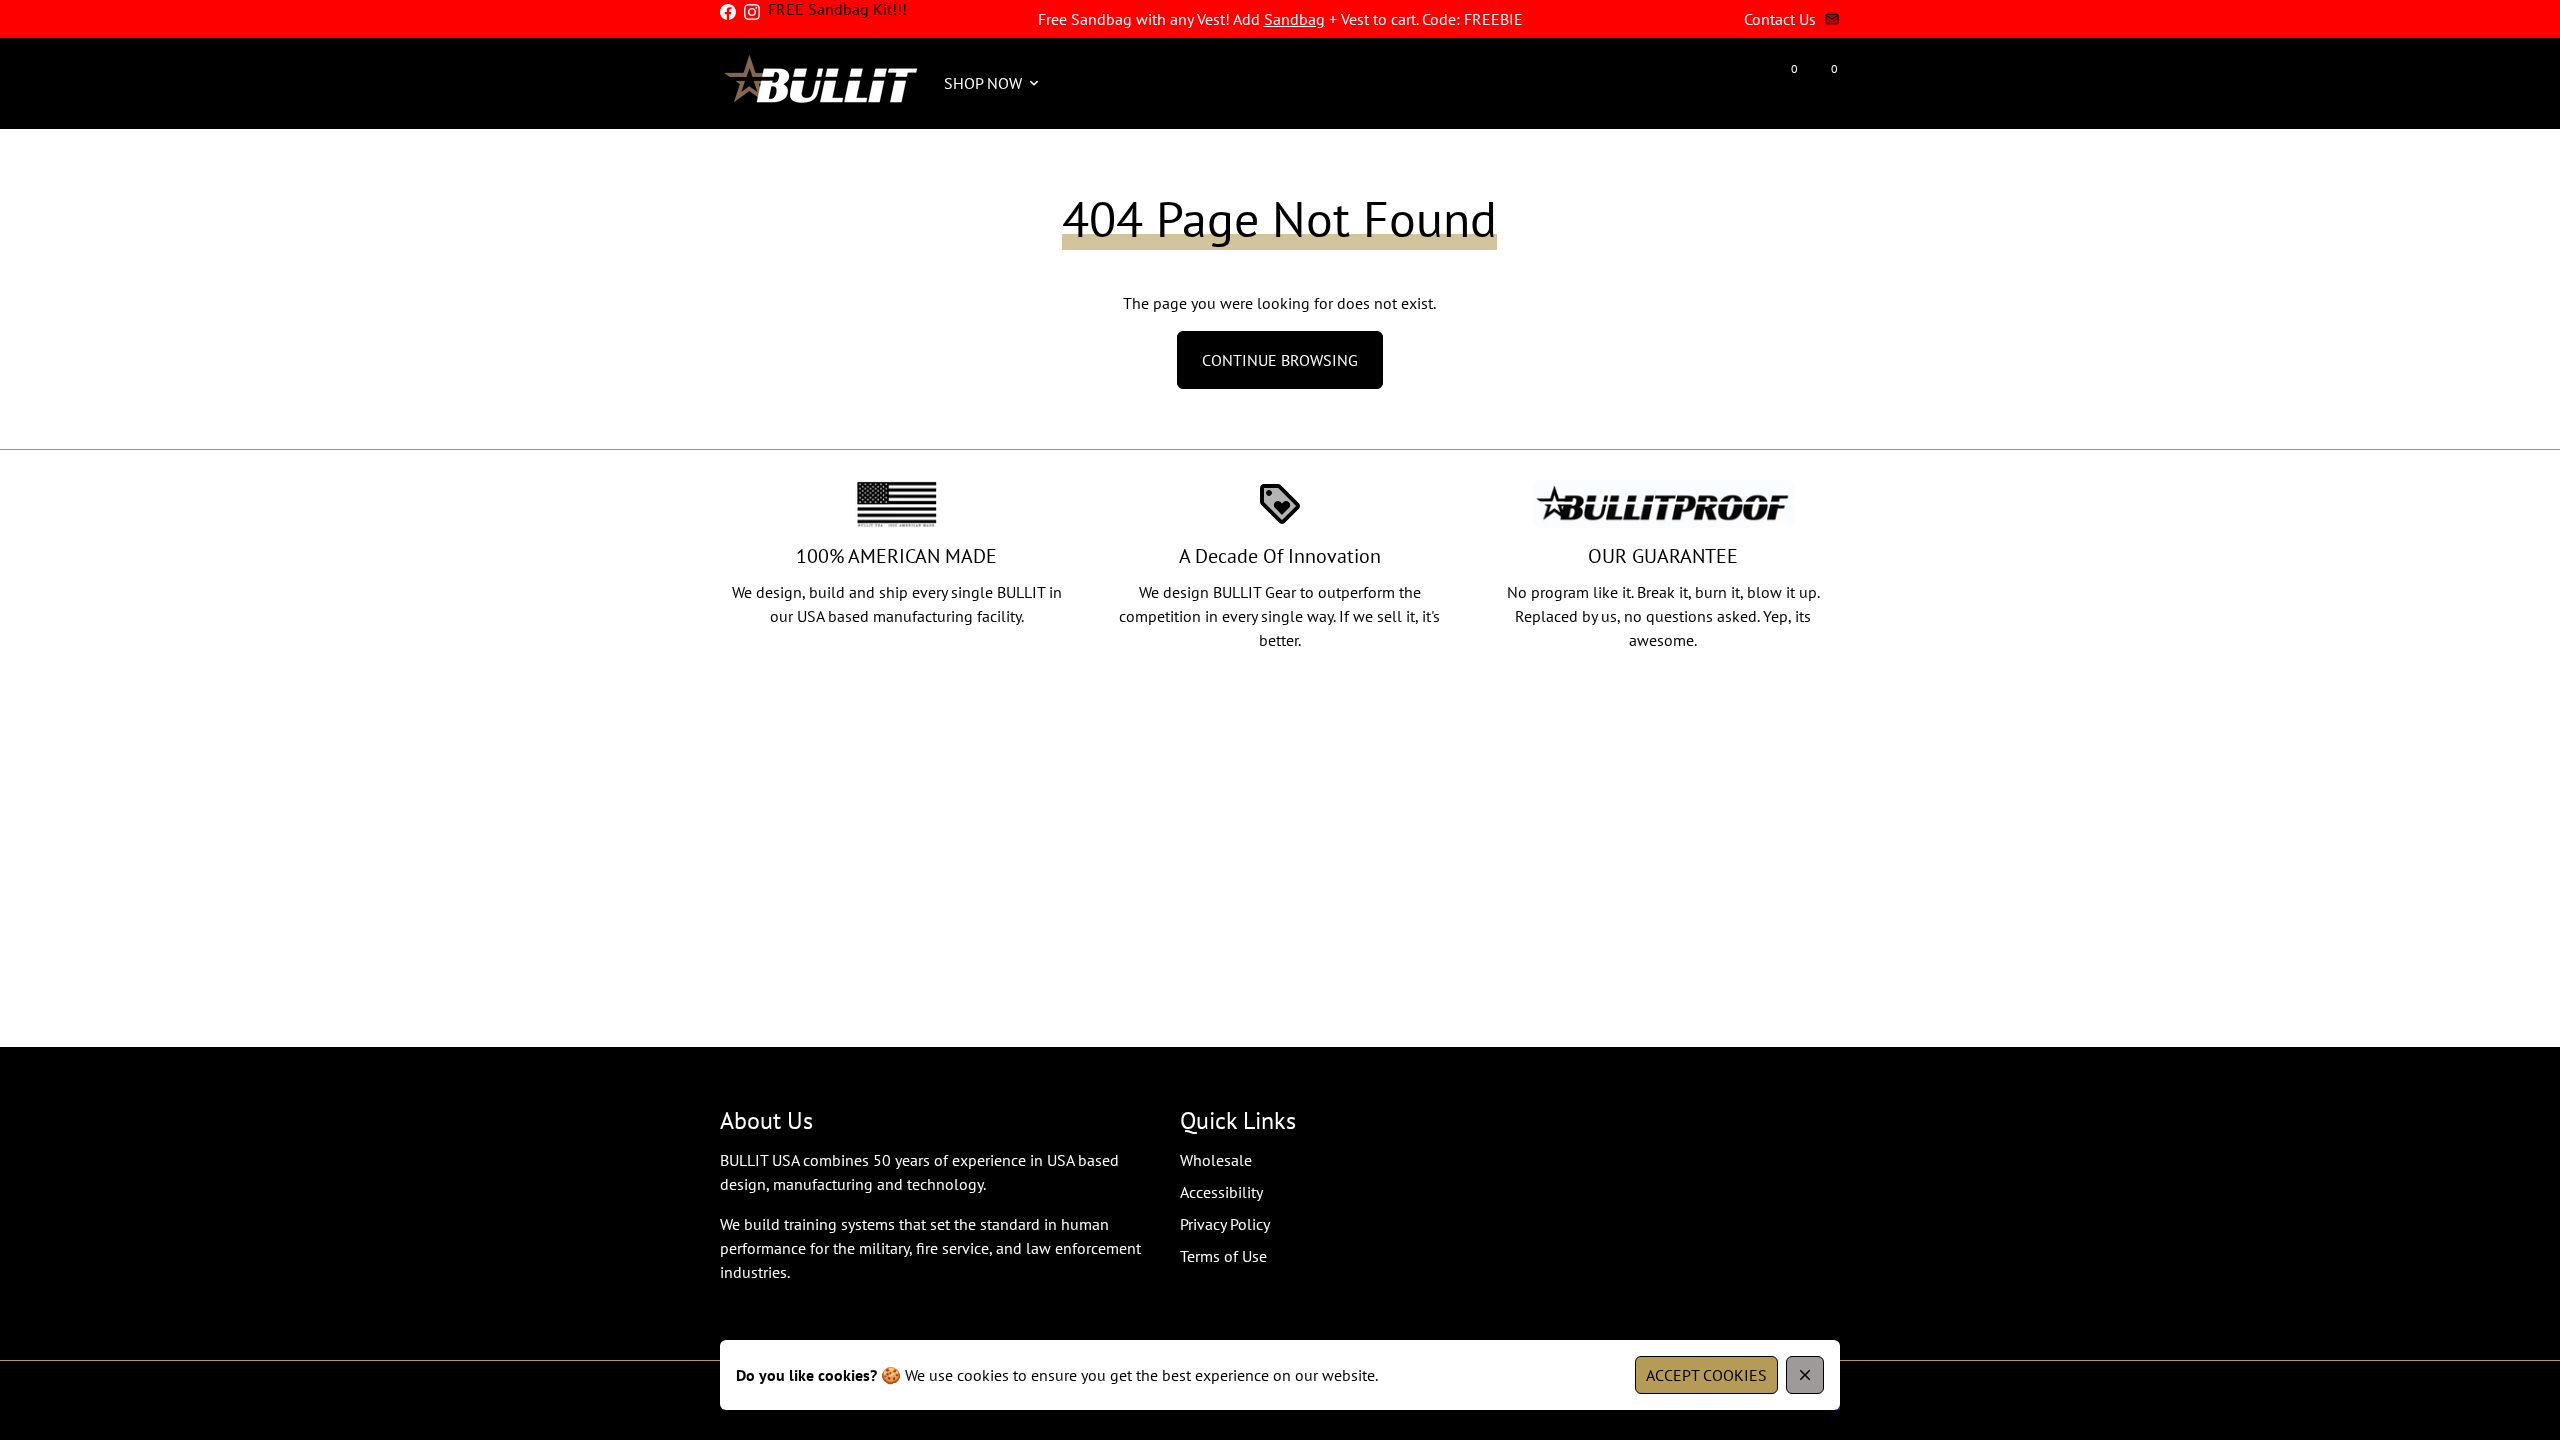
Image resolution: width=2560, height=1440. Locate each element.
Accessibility (1221, 1192)
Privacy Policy (1225, 1224)
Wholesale (1216, 1160)
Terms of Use (1223, 1256)
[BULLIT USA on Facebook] (728, 12)
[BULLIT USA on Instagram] (752, 12)
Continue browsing (1280, 360)
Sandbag (1294, 19)
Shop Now (993, 83)
